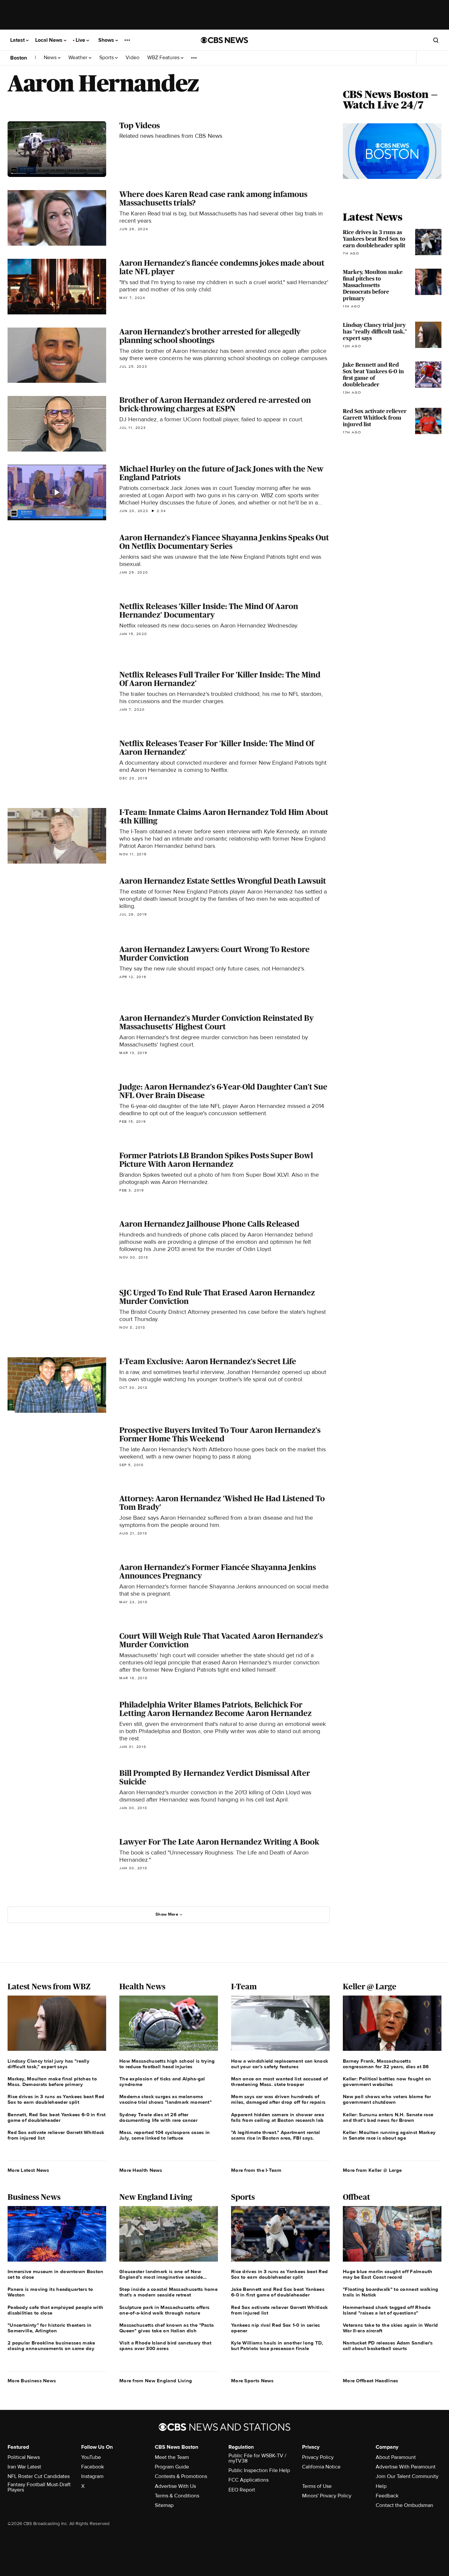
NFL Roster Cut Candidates (39, 2476)
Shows (107, 40)
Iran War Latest (24, 2467)
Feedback (387, 2496)
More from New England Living (156, 2381)
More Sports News (252, 2381)
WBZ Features (164, 58)
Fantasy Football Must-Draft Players (39, 2487)
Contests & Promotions (181, 2476)
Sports (107, 58)
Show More (167, 1914)
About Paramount (396, 2457)
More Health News (141, 2170)
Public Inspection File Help (259, 2470)
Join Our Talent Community (407, 2476)
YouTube (91, 2457)
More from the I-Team (256, 2170)
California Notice (321, 2467)
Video (132, 58)
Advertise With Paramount (406, 2467)
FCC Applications (248, 2480)
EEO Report (242, 2490)
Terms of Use (317, 2486)
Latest (18, 40)
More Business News (32, 2381)
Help (381, 2486)
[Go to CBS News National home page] (225, 40)
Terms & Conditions (177, 2496)
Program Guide (172, 2467)
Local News (49, 40)
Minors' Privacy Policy (327, 2496)
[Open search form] (436, 40)
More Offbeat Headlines (371, 2381)
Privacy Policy (318, 2457)
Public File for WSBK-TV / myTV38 (257, 2458)
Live (81, 40)
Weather (79, 58)
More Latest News (28, 2170)
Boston (19, 58)
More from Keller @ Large (372, 2170)
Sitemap (164, 2505)
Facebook (93, 2467)
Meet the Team (172, 2457)
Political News (24, 2457)
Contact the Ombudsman (404, 2505)
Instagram (92, 2476)
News (51, 58)
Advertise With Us (175, 2486)
